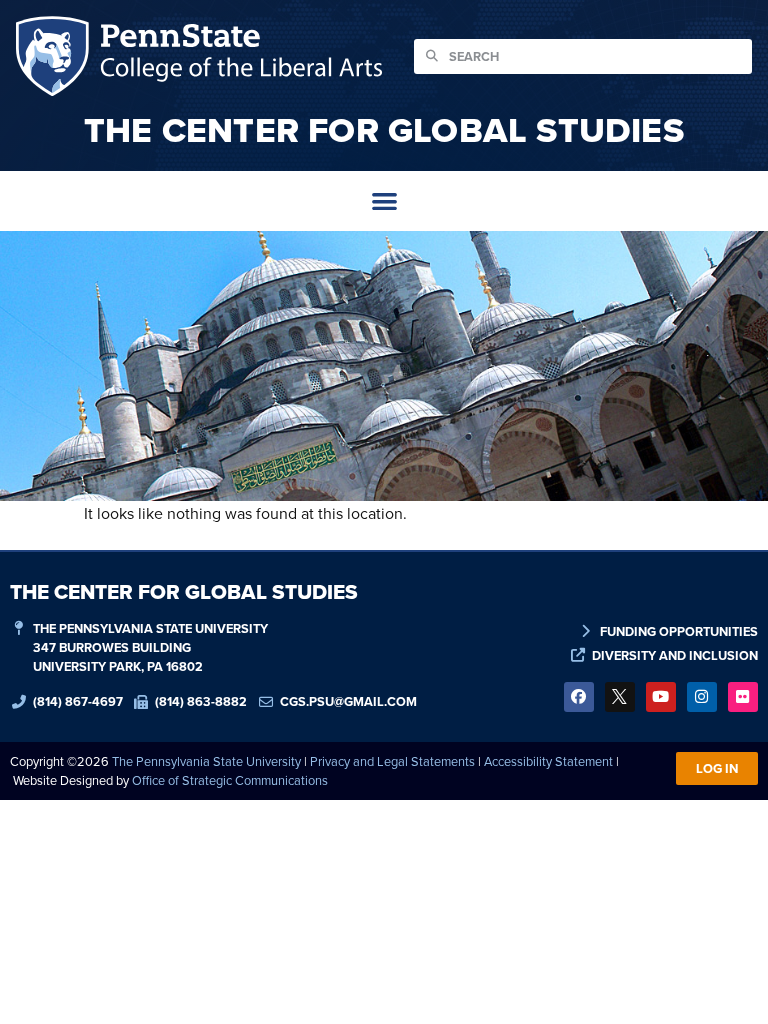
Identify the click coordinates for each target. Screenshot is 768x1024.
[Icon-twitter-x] (620, 697)
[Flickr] (743, 697)
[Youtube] (661, 697)
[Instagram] (702, 697)
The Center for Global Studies (384, 129)
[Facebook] (579, 697)
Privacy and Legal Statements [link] (392, 761)
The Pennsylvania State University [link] (206, 761)
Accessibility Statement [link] (548, 761)
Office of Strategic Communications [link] (230, 780)
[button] (384, 201)
